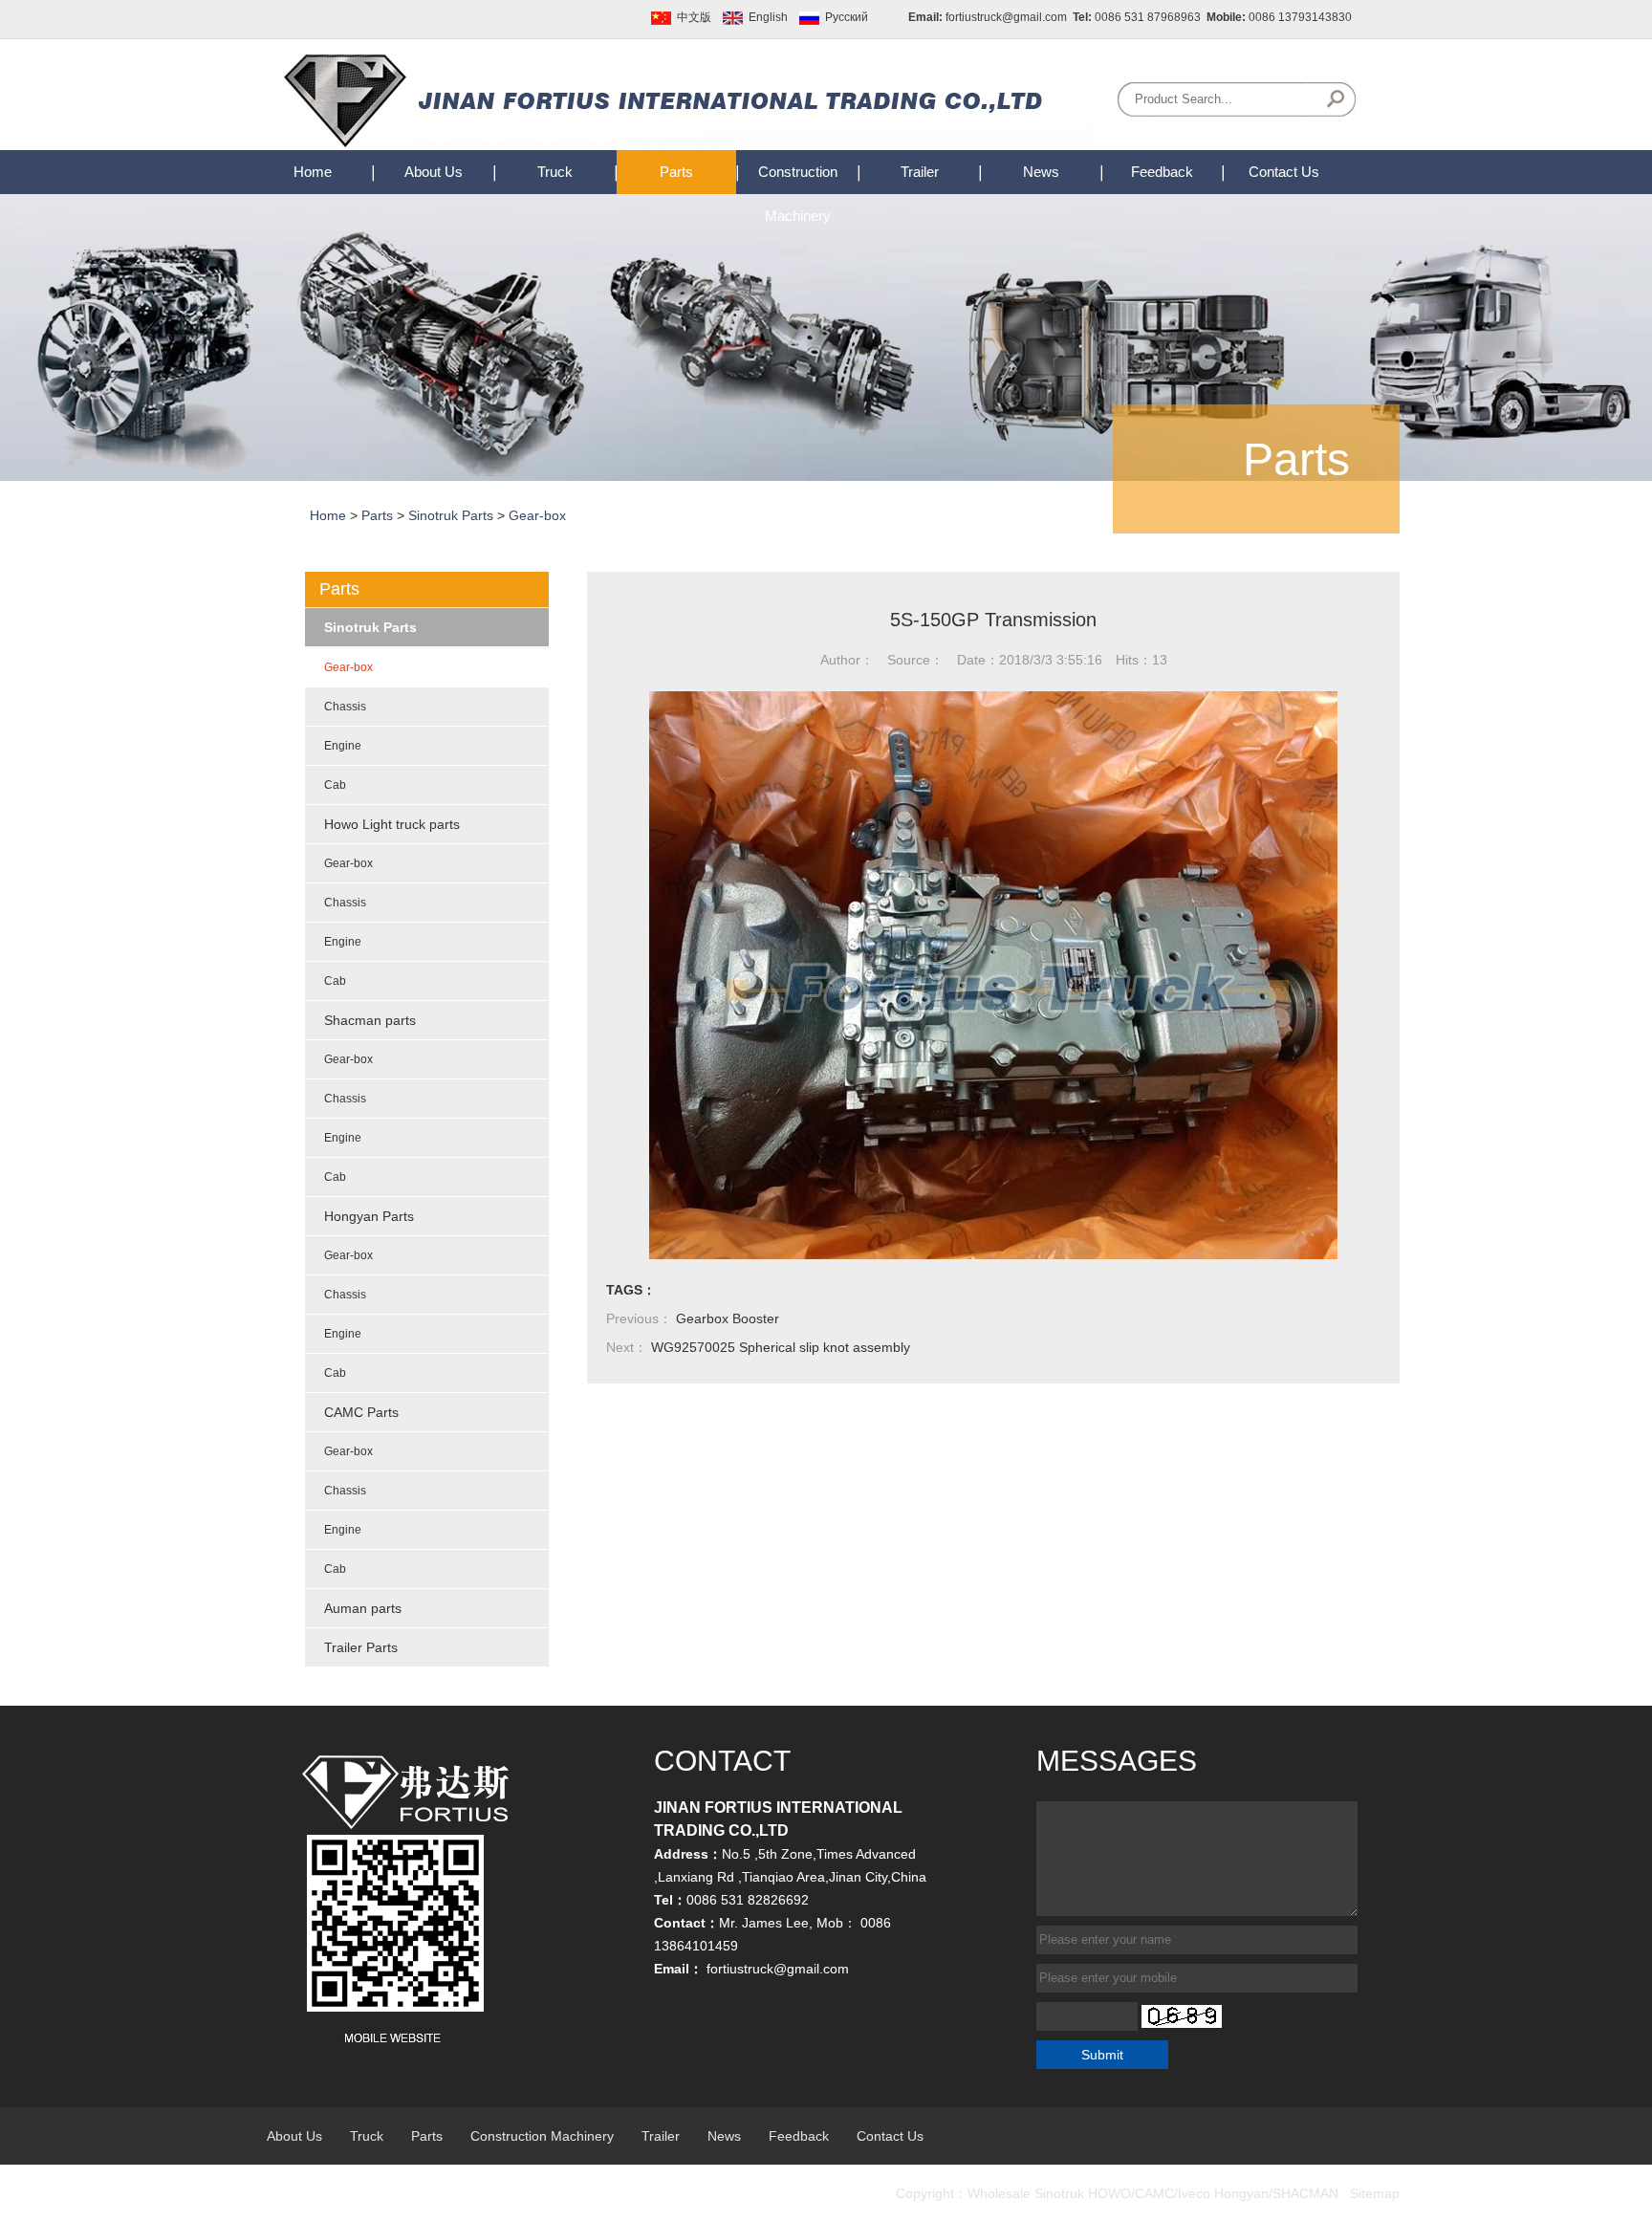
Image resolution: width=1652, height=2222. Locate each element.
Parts (676, 172)
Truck (555, 172)
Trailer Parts (361, 1647)
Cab (335, 785)
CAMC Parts (361, 1412)
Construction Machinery (542, 2136)
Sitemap (1375, 2193)
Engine (343, 746)
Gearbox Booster (728, 1318)
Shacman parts (370, 1020)
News (1041, 172)
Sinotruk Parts (451, 515)
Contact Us (1284, 172)
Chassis (345, 707)
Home (313, 172)
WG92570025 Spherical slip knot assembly (781, 1347)
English (768, 17)
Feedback (1162, 172)
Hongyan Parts (369, 1216)
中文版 (694, 17)
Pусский (847, 17)
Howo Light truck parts (392, 824)
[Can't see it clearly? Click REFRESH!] (1182, 2016)
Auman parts (363, 1608)
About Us (434, 172)
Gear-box (537, 515)
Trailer (920, 172)
